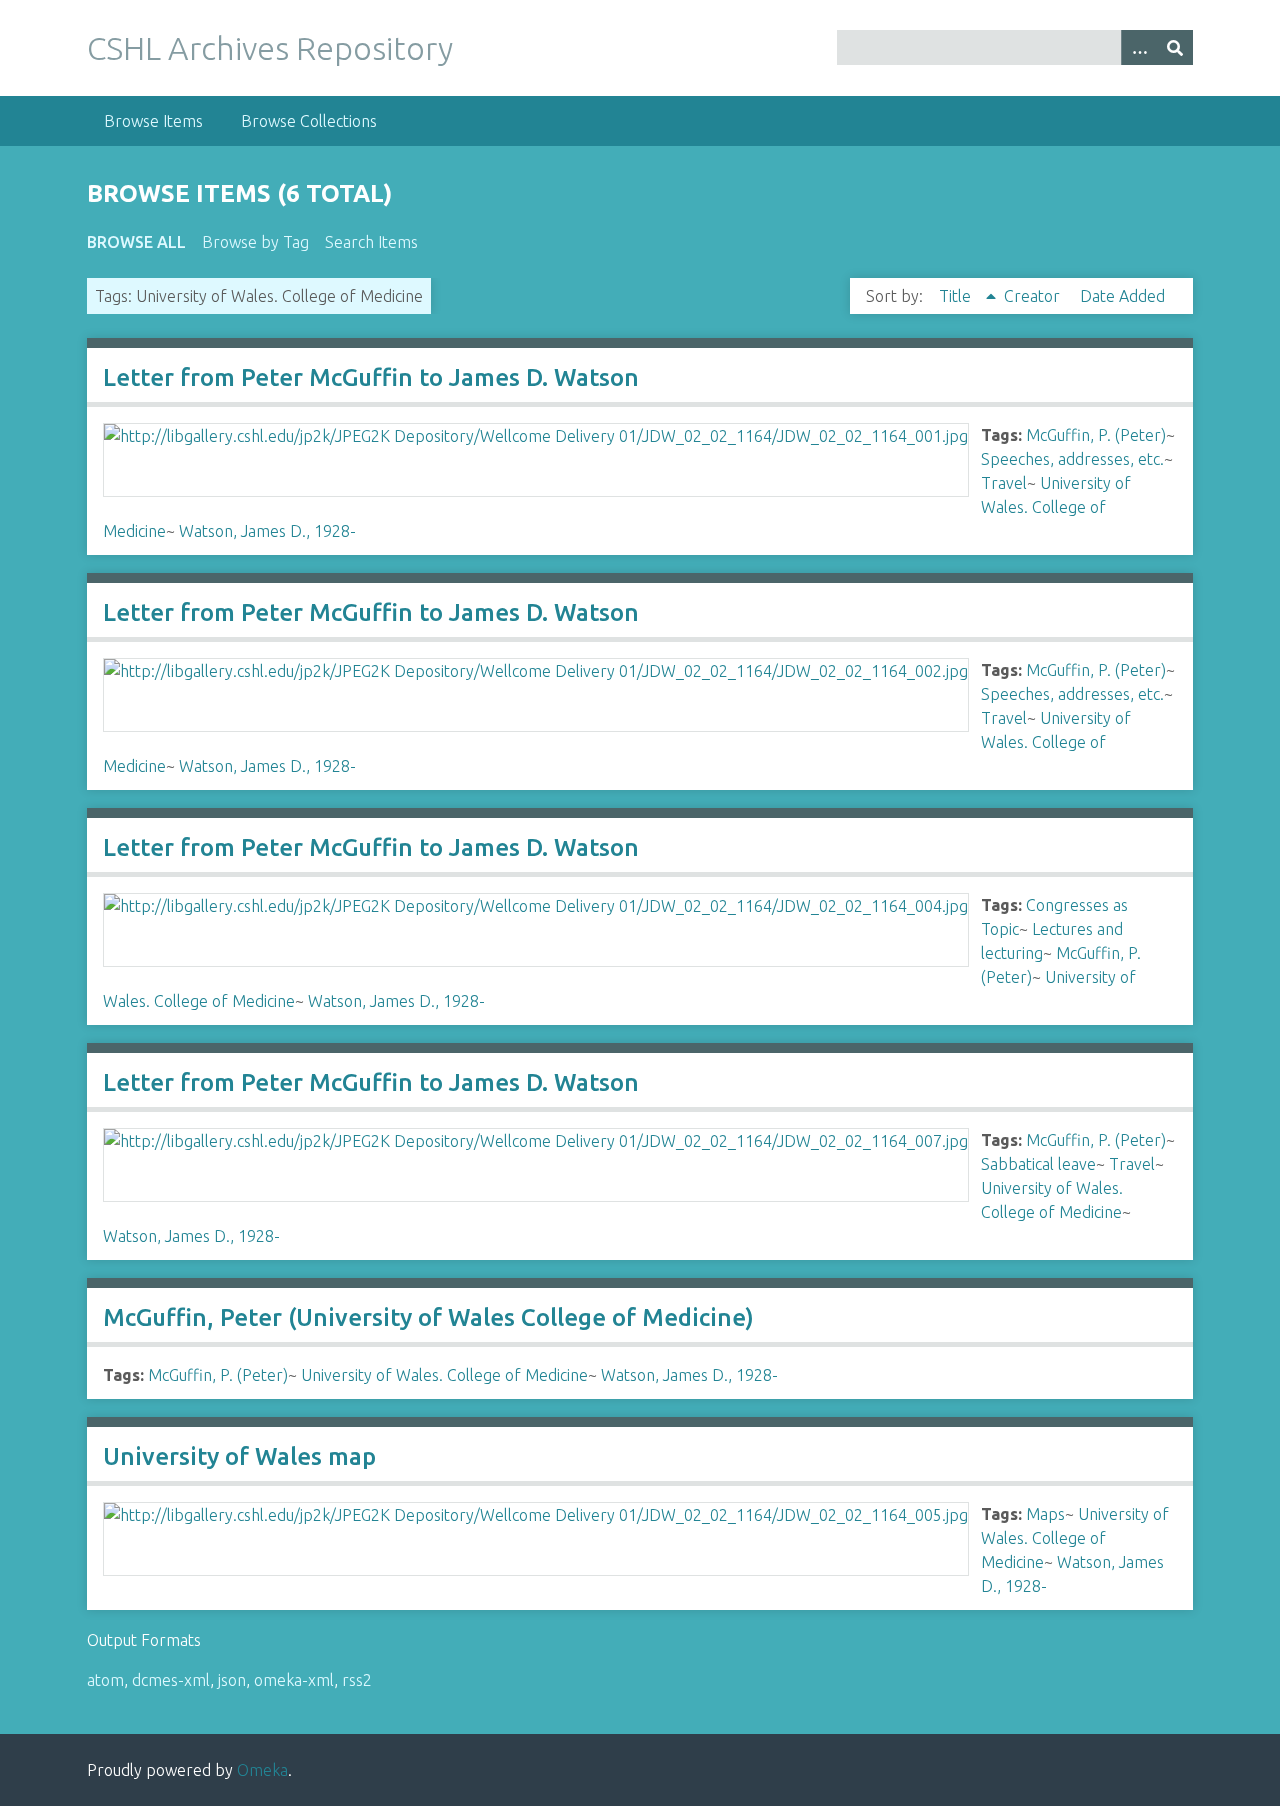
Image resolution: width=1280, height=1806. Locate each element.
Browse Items (153, 121)
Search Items (371, 242)
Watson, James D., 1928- (267, 531)
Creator (1034, 296)
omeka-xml (294, 1680)
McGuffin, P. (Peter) (1096, 435)
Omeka (262, 1770)
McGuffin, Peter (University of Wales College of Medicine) (428, 1317)
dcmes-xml (171, 1680)
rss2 (357, 1680)
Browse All (136, 242)
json (232, 1680)
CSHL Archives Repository (270, 48)
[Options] (1139, 47)
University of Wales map (239, 1456)
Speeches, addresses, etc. (1072, 459)
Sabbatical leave (1038, 1164)
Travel (1004, 483)
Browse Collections (309, 121)
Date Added (1122, 296)
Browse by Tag (255, 242)
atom (105, 1680)
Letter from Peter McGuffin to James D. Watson (371, 377)
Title (957, 296)
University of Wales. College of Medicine (444, 1375)
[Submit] (1175, 47)
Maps (1045, 1514)
